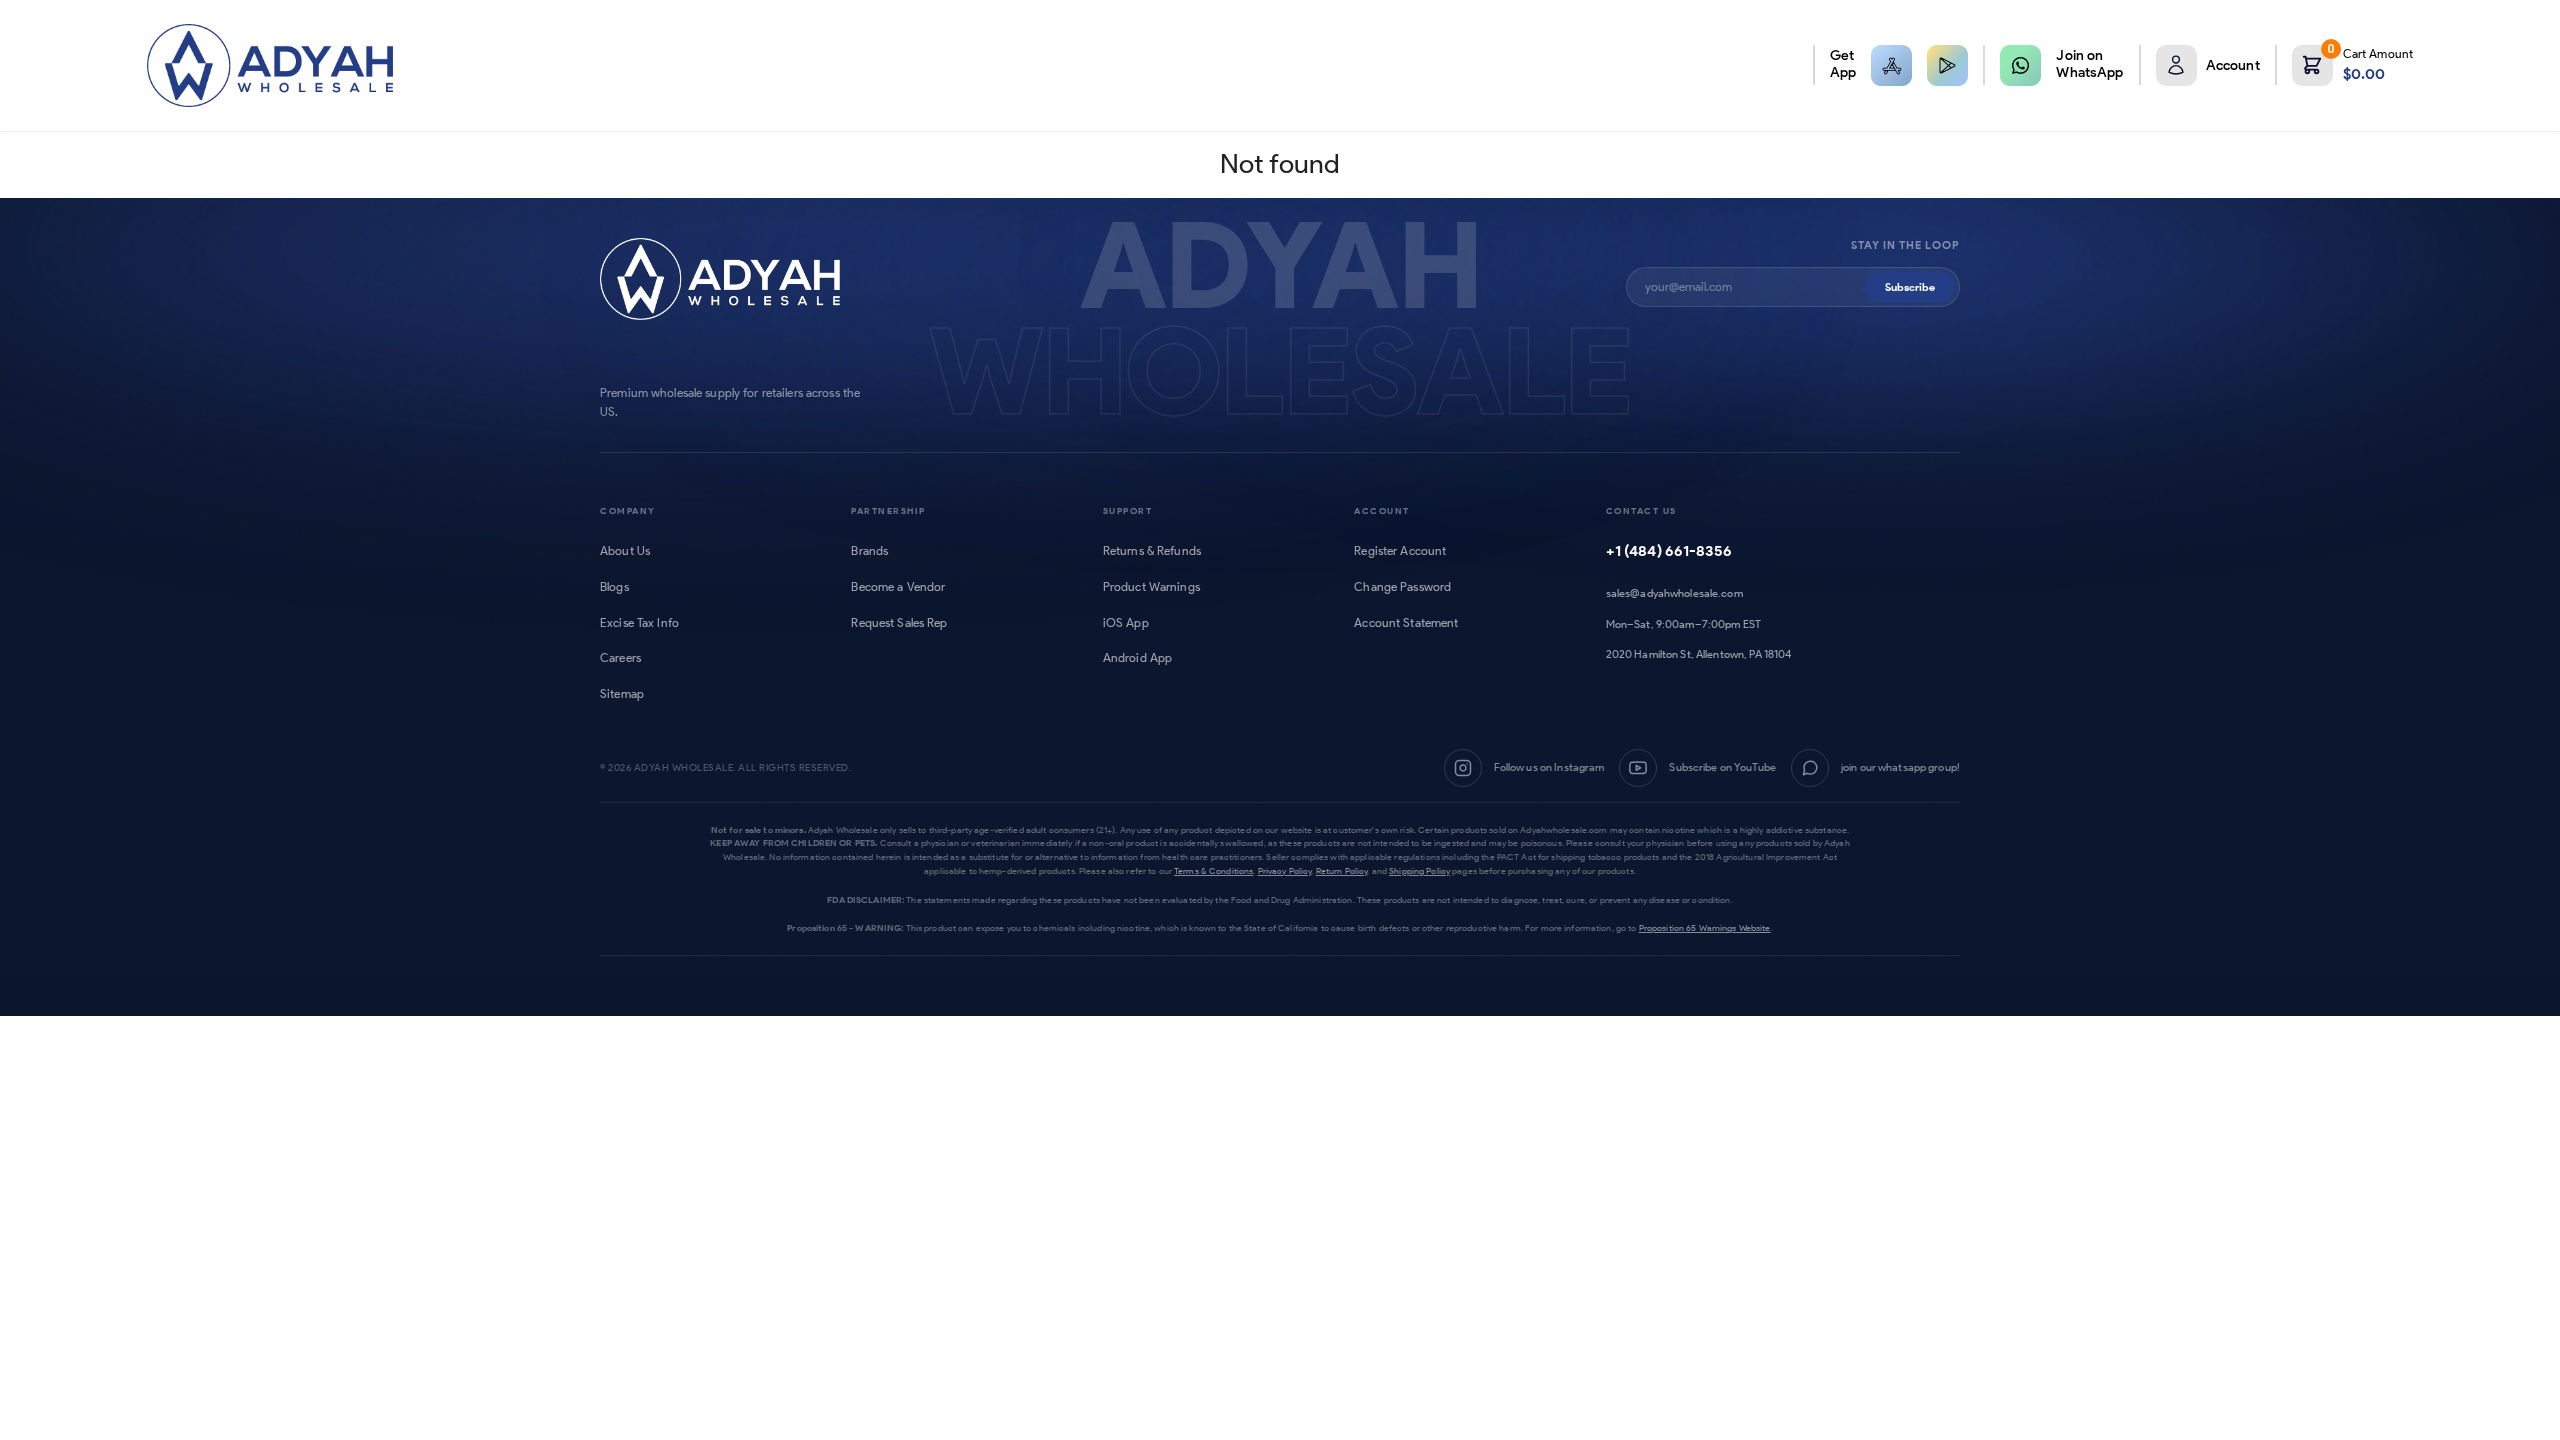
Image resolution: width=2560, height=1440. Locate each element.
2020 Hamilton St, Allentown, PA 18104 (1699, 654)
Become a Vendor (898, 587)
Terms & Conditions (1213, 870)
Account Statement (1406, 623)
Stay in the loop (1905, 245)
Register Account (1400, 551)
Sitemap (622, 694)
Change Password (1402, 587)
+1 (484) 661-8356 (1669, 551)
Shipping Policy (1419, 870)
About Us (625, 551)
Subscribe (1910, 287)
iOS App (1126, 623)
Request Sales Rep (899, 623)
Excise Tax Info (639, 623)
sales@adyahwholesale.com (1674, 593)
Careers (620, 658)
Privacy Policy (1285, 870)
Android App (1137, 658)
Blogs (614, 587)
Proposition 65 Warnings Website (1705, 927)
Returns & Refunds (1152, 551)
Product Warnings (1151, 587)
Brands (869, 551)
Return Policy (1342, 870)
